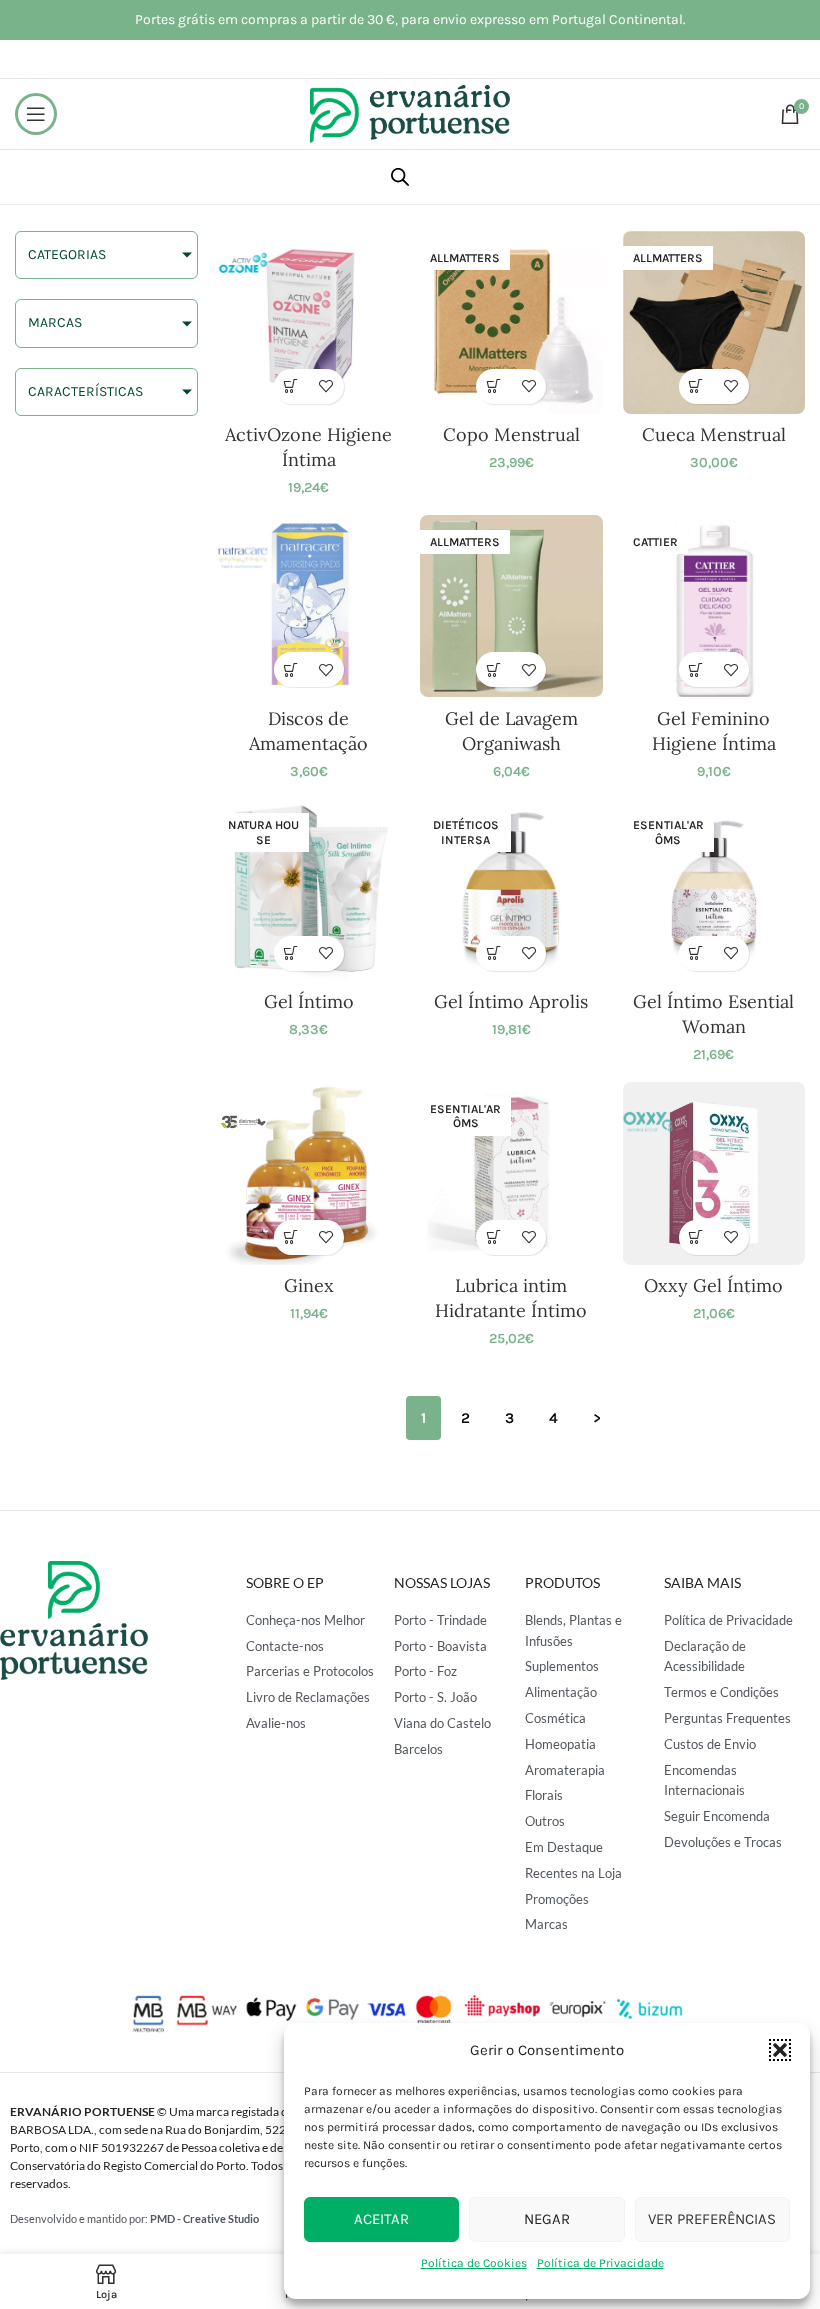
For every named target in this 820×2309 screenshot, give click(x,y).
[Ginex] (309, 1173)
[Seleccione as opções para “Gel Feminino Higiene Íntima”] (696, 669)
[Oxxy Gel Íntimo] (714, 1173)
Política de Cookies (474, 2263)
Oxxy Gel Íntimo (713, 1285)
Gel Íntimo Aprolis (511, 1001)
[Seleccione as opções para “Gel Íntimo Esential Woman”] (696, 953)
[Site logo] (410, 112)
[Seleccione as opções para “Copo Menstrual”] (493, 386)
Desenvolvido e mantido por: (134, 2218)
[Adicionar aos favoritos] (326, 386)
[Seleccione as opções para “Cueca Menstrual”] (696, 386)
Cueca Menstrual (714, 434)
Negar (547, 2219)
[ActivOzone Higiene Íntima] (309, 322)
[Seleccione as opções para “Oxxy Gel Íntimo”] (696, 1237)
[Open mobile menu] (36, 114)
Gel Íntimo (309, 1001)
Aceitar (381, 2219)
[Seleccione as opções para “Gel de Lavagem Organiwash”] (493, 669)
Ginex (309, 1285)
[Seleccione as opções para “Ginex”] (291, 1237)
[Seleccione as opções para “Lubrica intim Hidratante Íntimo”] (493, 1237)
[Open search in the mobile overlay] (400, 177)
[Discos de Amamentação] (309, 606)
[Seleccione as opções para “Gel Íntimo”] (291, 953)
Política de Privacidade (600, 2263)
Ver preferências (712, 2219)
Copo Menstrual (511, 434)
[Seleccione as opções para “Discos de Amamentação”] (291, 669)
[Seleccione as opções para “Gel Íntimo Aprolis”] (493, 953)
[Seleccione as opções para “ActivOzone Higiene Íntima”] (291, 386)
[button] (780, 2050)
